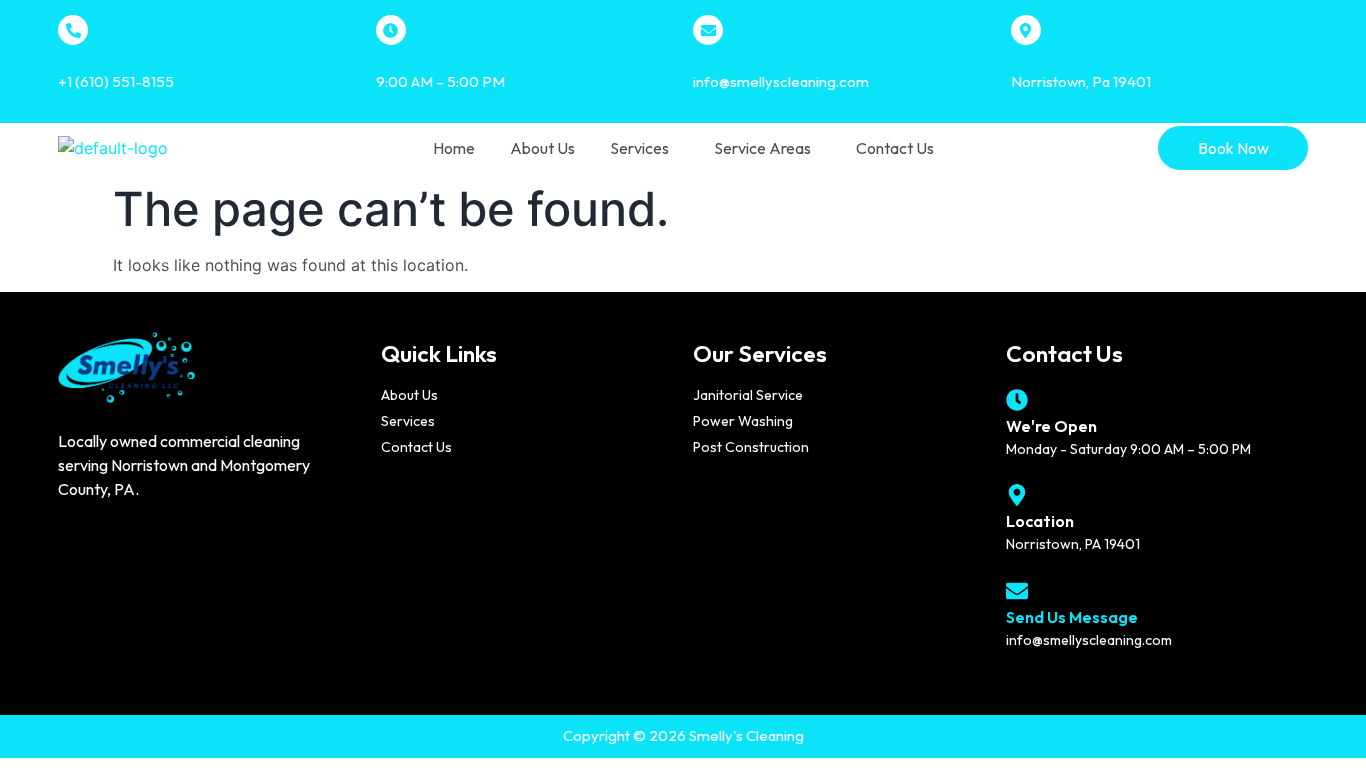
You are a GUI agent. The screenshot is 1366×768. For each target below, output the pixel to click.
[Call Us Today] (73, 30)
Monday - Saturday (445, 59)
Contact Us (895, 148)
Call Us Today (106, 59)
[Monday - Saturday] (391, 30)
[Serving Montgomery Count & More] (1026, 30)
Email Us (723, 59)
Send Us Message (1072, 617)
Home (454, 148)
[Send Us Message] (1017, 591)
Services (639, 148)
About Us (542, 148)
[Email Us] (708, 30)
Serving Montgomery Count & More (1138, 59)
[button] (644, 148)
